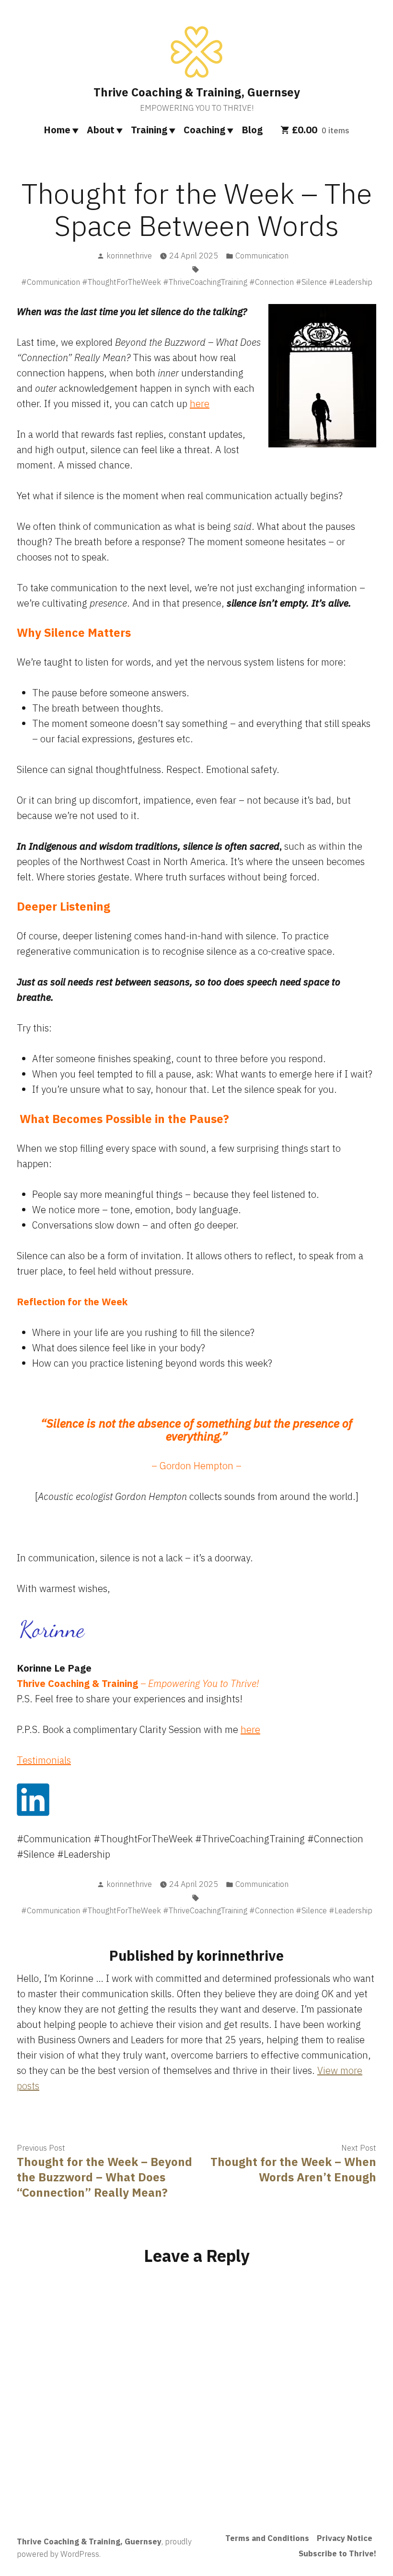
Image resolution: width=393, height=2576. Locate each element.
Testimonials (44, 1760)
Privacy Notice (345, 2538)
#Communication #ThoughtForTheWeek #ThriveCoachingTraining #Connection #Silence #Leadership (197, 282)
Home (57, 130)
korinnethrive (129, 256)
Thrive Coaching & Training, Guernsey (197, 92)
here (200, 404)
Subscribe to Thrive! (337, 2553)
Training (149, 130)
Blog (252, 130)
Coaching (204, 130)
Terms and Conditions (267, 2538)
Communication (262, 256)
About (101, 130)
